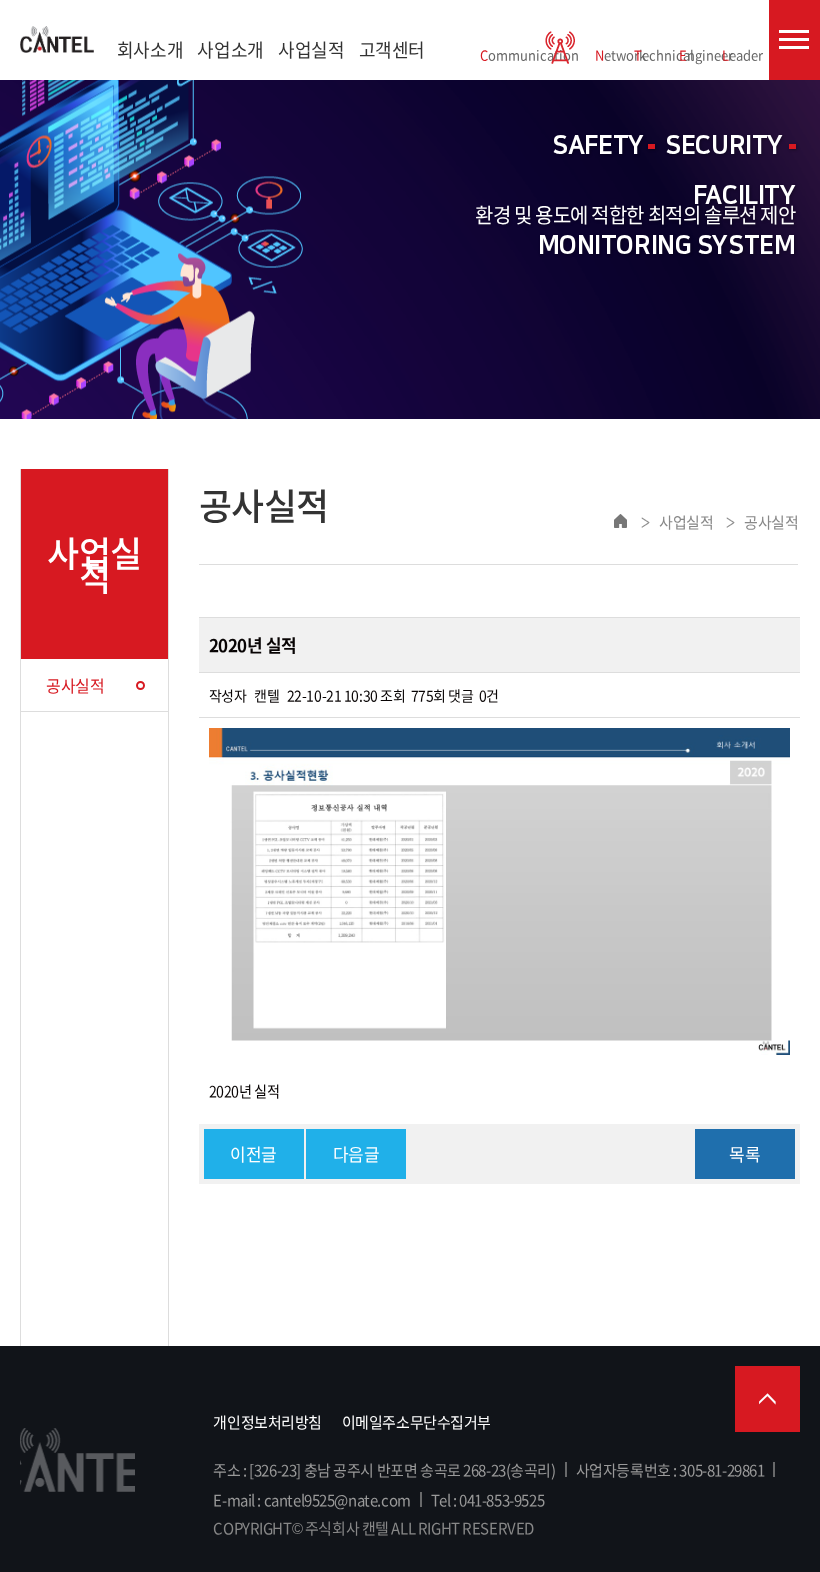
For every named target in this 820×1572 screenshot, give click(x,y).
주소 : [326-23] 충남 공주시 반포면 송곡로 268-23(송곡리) (384, 1470)
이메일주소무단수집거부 (416, 1422)
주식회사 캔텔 (57, 40)
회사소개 (150, 49)
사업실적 (311, 49)
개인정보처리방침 (267, 1422)
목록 (744, 1153)
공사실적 (75, 685)
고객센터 (392, 49)
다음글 (356, 1153)
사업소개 (230, 49)
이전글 (253, 1153)
